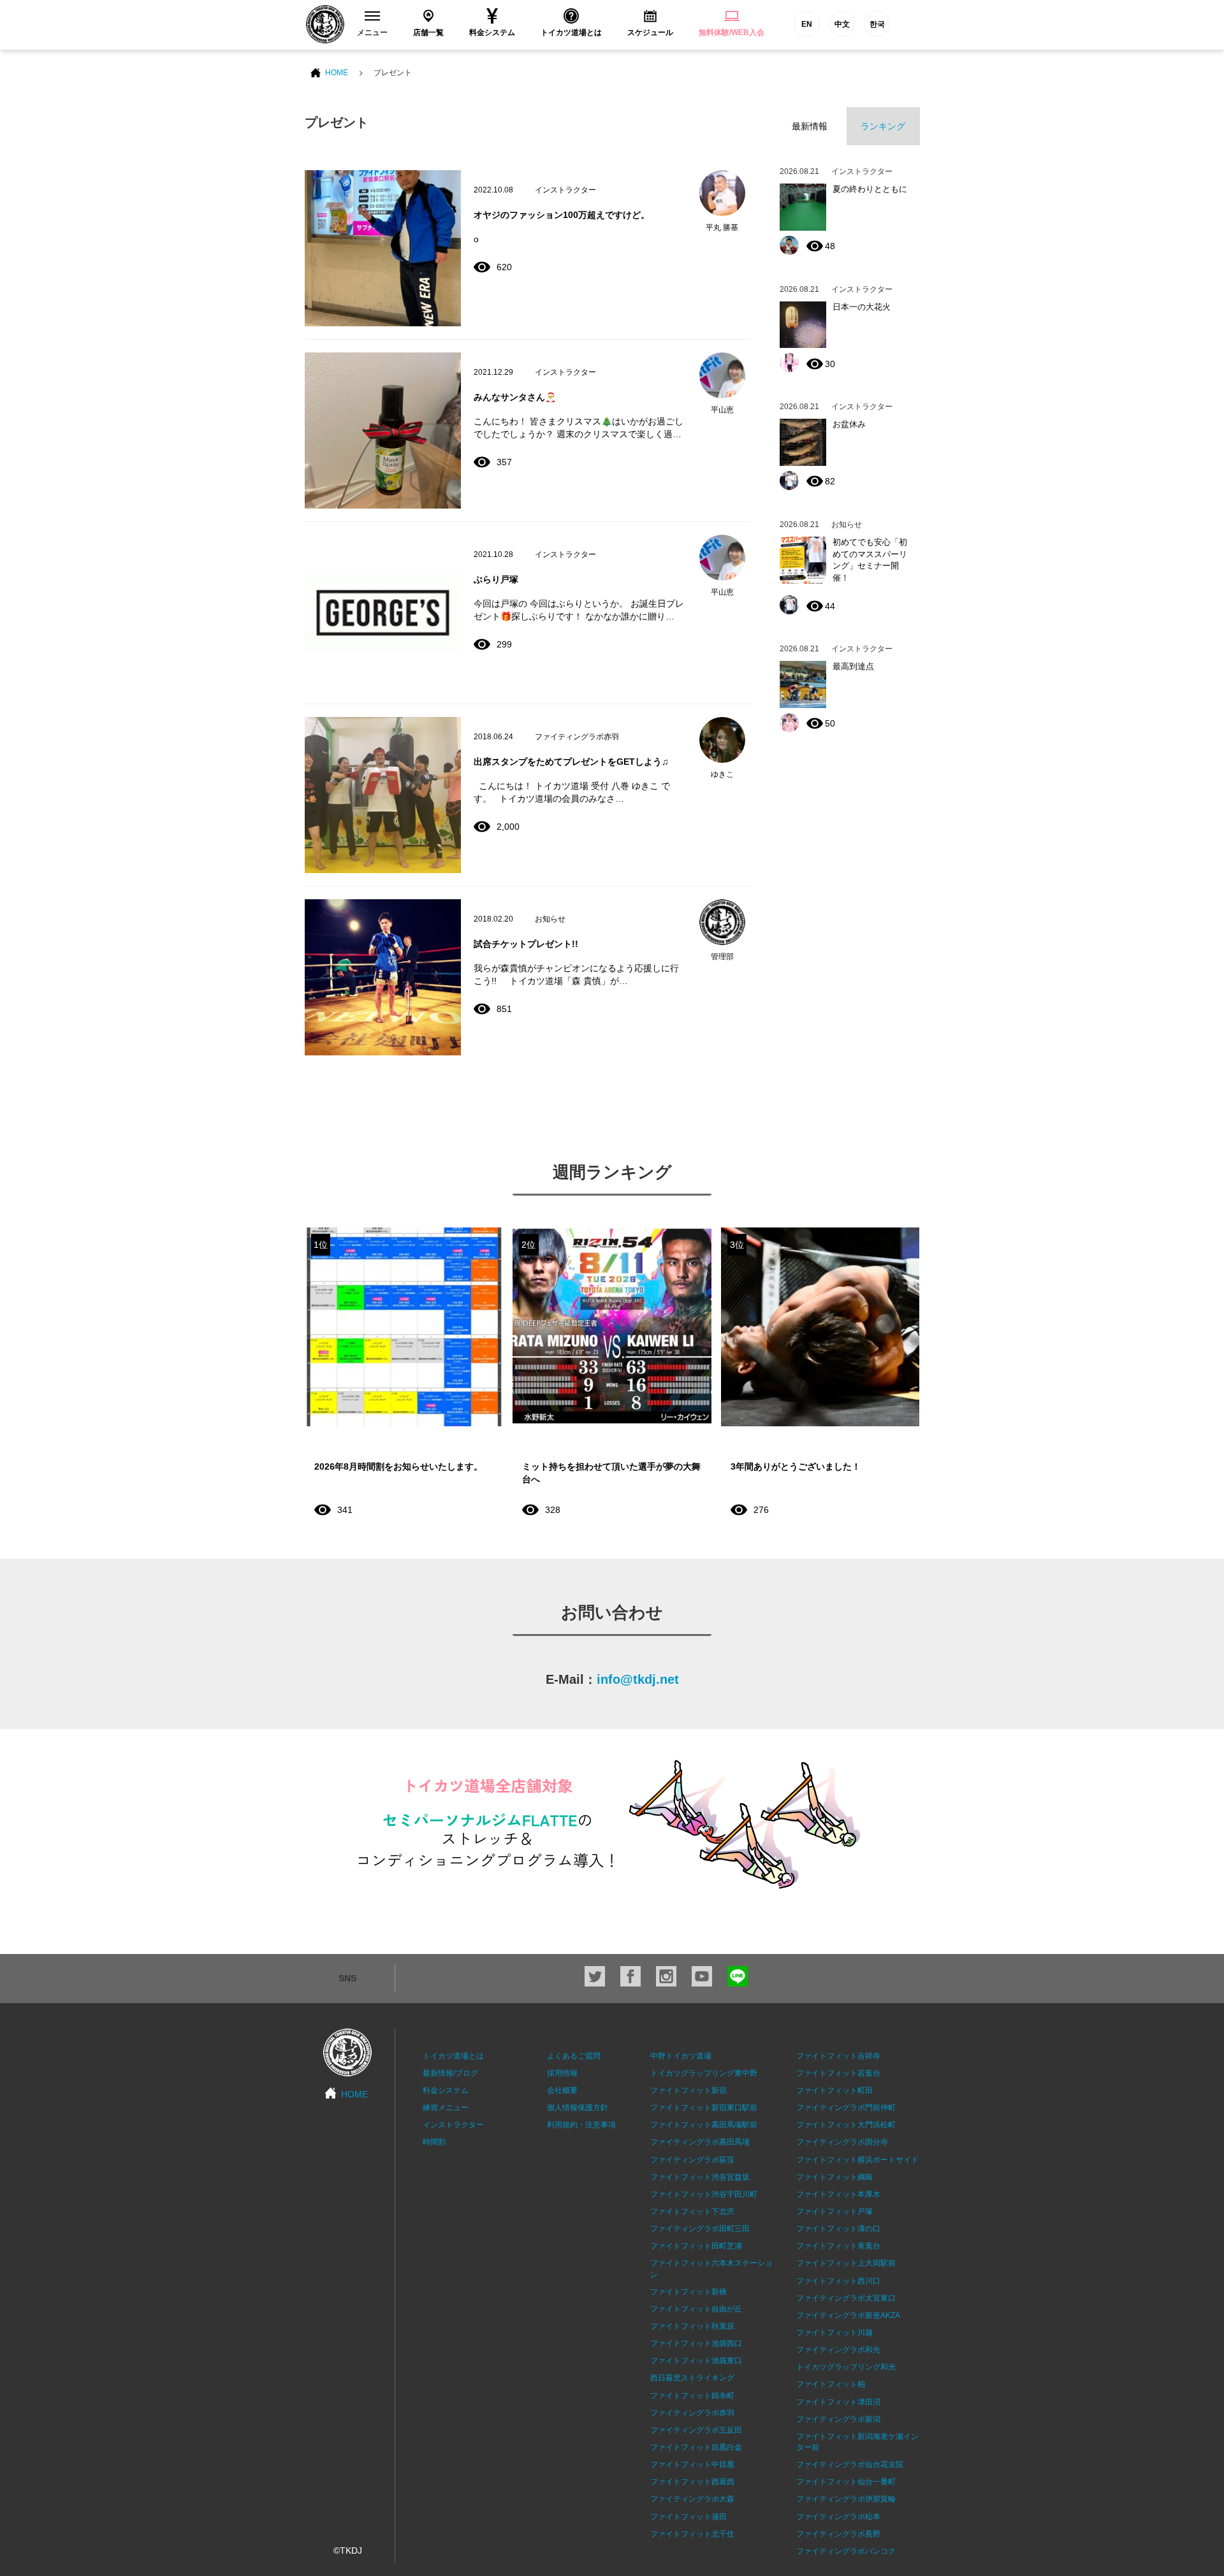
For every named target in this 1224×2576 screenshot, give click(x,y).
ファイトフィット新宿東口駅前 (704, 2108)
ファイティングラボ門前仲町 (846, 2108)
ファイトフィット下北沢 (692, 2211)
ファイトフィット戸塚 (834, 2211)
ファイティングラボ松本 (838, 2517)
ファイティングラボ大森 (692, 2499)
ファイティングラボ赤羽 (692, 2413)
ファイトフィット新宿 (688, 2090)
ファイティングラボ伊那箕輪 (846, 2499)
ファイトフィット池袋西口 (696, 2343)
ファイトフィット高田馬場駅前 (704, 2125)
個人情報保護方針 (578, 2108)
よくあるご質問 (574, 2056)
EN (807, 24)
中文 (842, 24)
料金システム (446, 2090)
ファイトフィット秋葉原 (692, 2326)
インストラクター (453, 2125)
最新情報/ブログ (450, 2073)
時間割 (434, 2142)
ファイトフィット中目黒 (692, 2464)
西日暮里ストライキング (692, 2378)
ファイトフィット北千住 (692, 2534)
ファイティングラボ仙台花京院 (850, 2464)
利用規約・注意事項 (581, 2125)
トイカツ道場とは (453, 2056)
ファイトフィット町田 (834, 2090)
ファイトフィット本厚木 (838, 2194)
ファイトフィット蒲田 (688, 2517)
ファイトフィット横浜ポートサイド (857, 2160)
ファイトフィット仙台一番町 (846, 2482)
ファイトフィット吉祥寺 (838, 2056)
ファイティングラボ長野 (838, 2534)
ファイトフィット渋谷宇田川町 (704, 2194)
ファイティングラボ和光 (838, 2350)
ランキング (883, 126)
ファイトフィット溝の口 (838, 2229)
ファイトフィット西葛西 (692, 2482)
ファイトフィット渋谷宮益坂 (700, 2177)
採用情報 (562, 2073)
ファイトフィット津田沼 (838, 2402)
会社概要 (562, 2090)
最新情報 (810, 126)
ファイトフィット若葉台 (838, 2073)
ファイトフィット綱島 (834, 2177)
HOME (337, 73)
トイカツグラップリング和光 (846, 2367)
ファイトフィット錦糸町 (692, 2396)
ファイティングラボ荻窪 (692, 2160)
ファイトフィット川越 (834, 2333)
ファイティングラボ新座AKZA (848, 2315)
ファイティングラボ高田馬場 (700, 2142)
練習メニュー (446, 2108)
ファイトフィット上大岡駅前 (846, 2263)
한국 (877, 24)
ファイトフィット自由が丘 (696, 2309)
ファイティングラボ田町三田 (700, 2229)
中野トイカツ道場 (681, 2056)
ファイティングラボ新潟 (838, 2419)
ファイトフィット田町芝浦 (696, 2246)
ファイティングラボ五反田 (696, 2430)
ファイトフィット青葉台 (838, 2246)
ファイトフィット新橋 (688, 2292)
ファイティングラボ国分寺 (842, 2142)
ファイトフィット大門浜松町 (846, 2125)
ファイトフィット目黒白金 (696, 2447)
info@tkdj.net (638, 1679)
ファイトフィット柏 (831, 2384)
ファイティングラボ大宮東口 (846, 2298)
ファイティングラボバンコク (846, 2551)
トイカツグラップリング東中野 (704, 2073)
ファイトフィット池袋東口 (696, 2361)
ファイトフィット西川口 (838, 2281)
